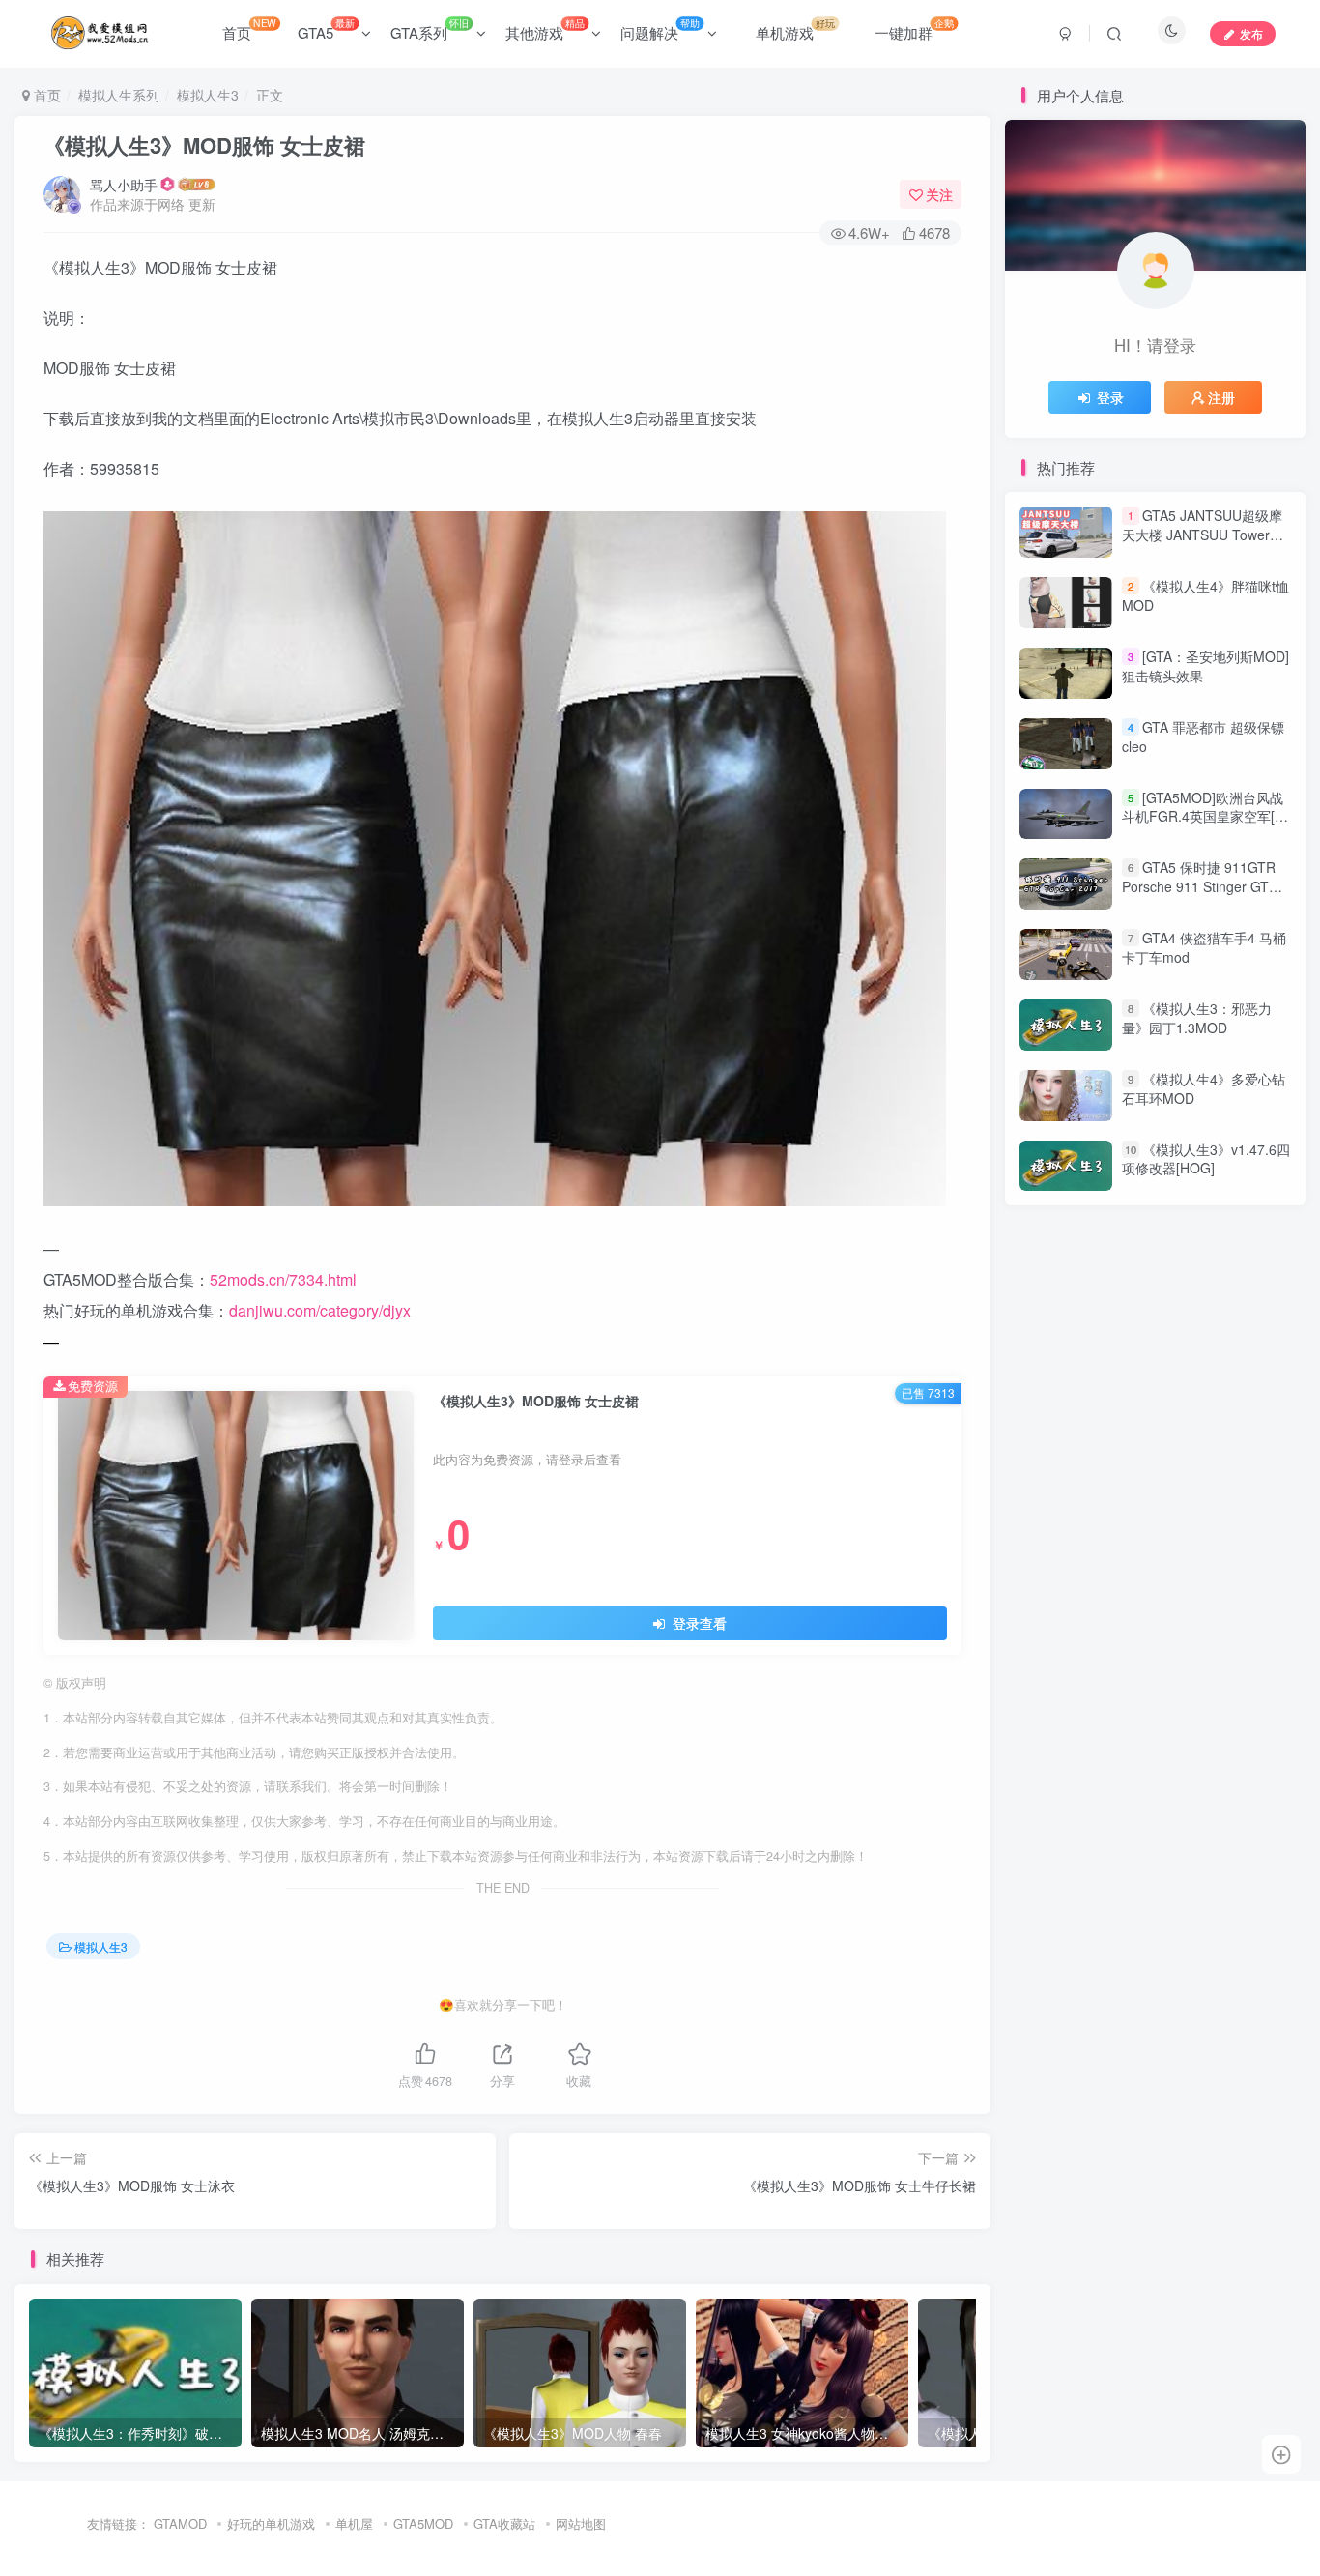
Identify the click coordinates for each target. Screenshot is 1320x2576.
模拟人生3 (208, 95)
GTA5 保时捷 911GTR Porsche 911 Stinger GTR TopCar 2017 (1200, 887)
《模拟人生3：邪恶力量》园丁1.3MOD (1197, 1018)
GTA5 (326, 29)
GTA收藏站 (504, 2523)
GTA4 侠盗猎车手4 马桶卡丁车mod (1204, 947)
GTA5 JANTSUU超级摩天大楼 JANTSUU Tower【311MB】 (1202, 535)
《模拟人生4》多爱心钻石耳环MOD (1204, 1088)
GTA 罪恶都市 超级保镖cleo (1203, 737)
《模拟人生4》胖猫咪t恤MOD (1205, 595)
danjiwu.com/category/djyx (320, 1310)
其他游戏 (545, 29)
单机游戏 (795, 29)
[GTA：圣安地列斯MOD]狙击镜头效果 (1205, 666)
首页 (249, 29)
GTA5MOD (423, 2523)
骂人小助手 (124, 185)
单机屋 (354, 2523)
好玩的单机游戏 (271, 2523)
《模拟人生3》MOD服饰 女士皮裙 (204, 145)
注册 (1221, 397)
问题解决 (660, 29)
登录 (1110, 397)
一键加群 (914, 29)
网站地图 (581, 2523)
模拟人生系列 (119, 95)
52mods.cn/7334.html (283, 1279)
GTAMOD (180, 2523)
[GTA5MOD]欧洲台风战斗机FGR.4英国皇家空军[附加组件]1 (1205, 816)
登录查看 (698, 1623)
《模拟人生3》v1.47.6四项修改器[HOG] (1206, 1159)
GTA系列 (430, 29)
